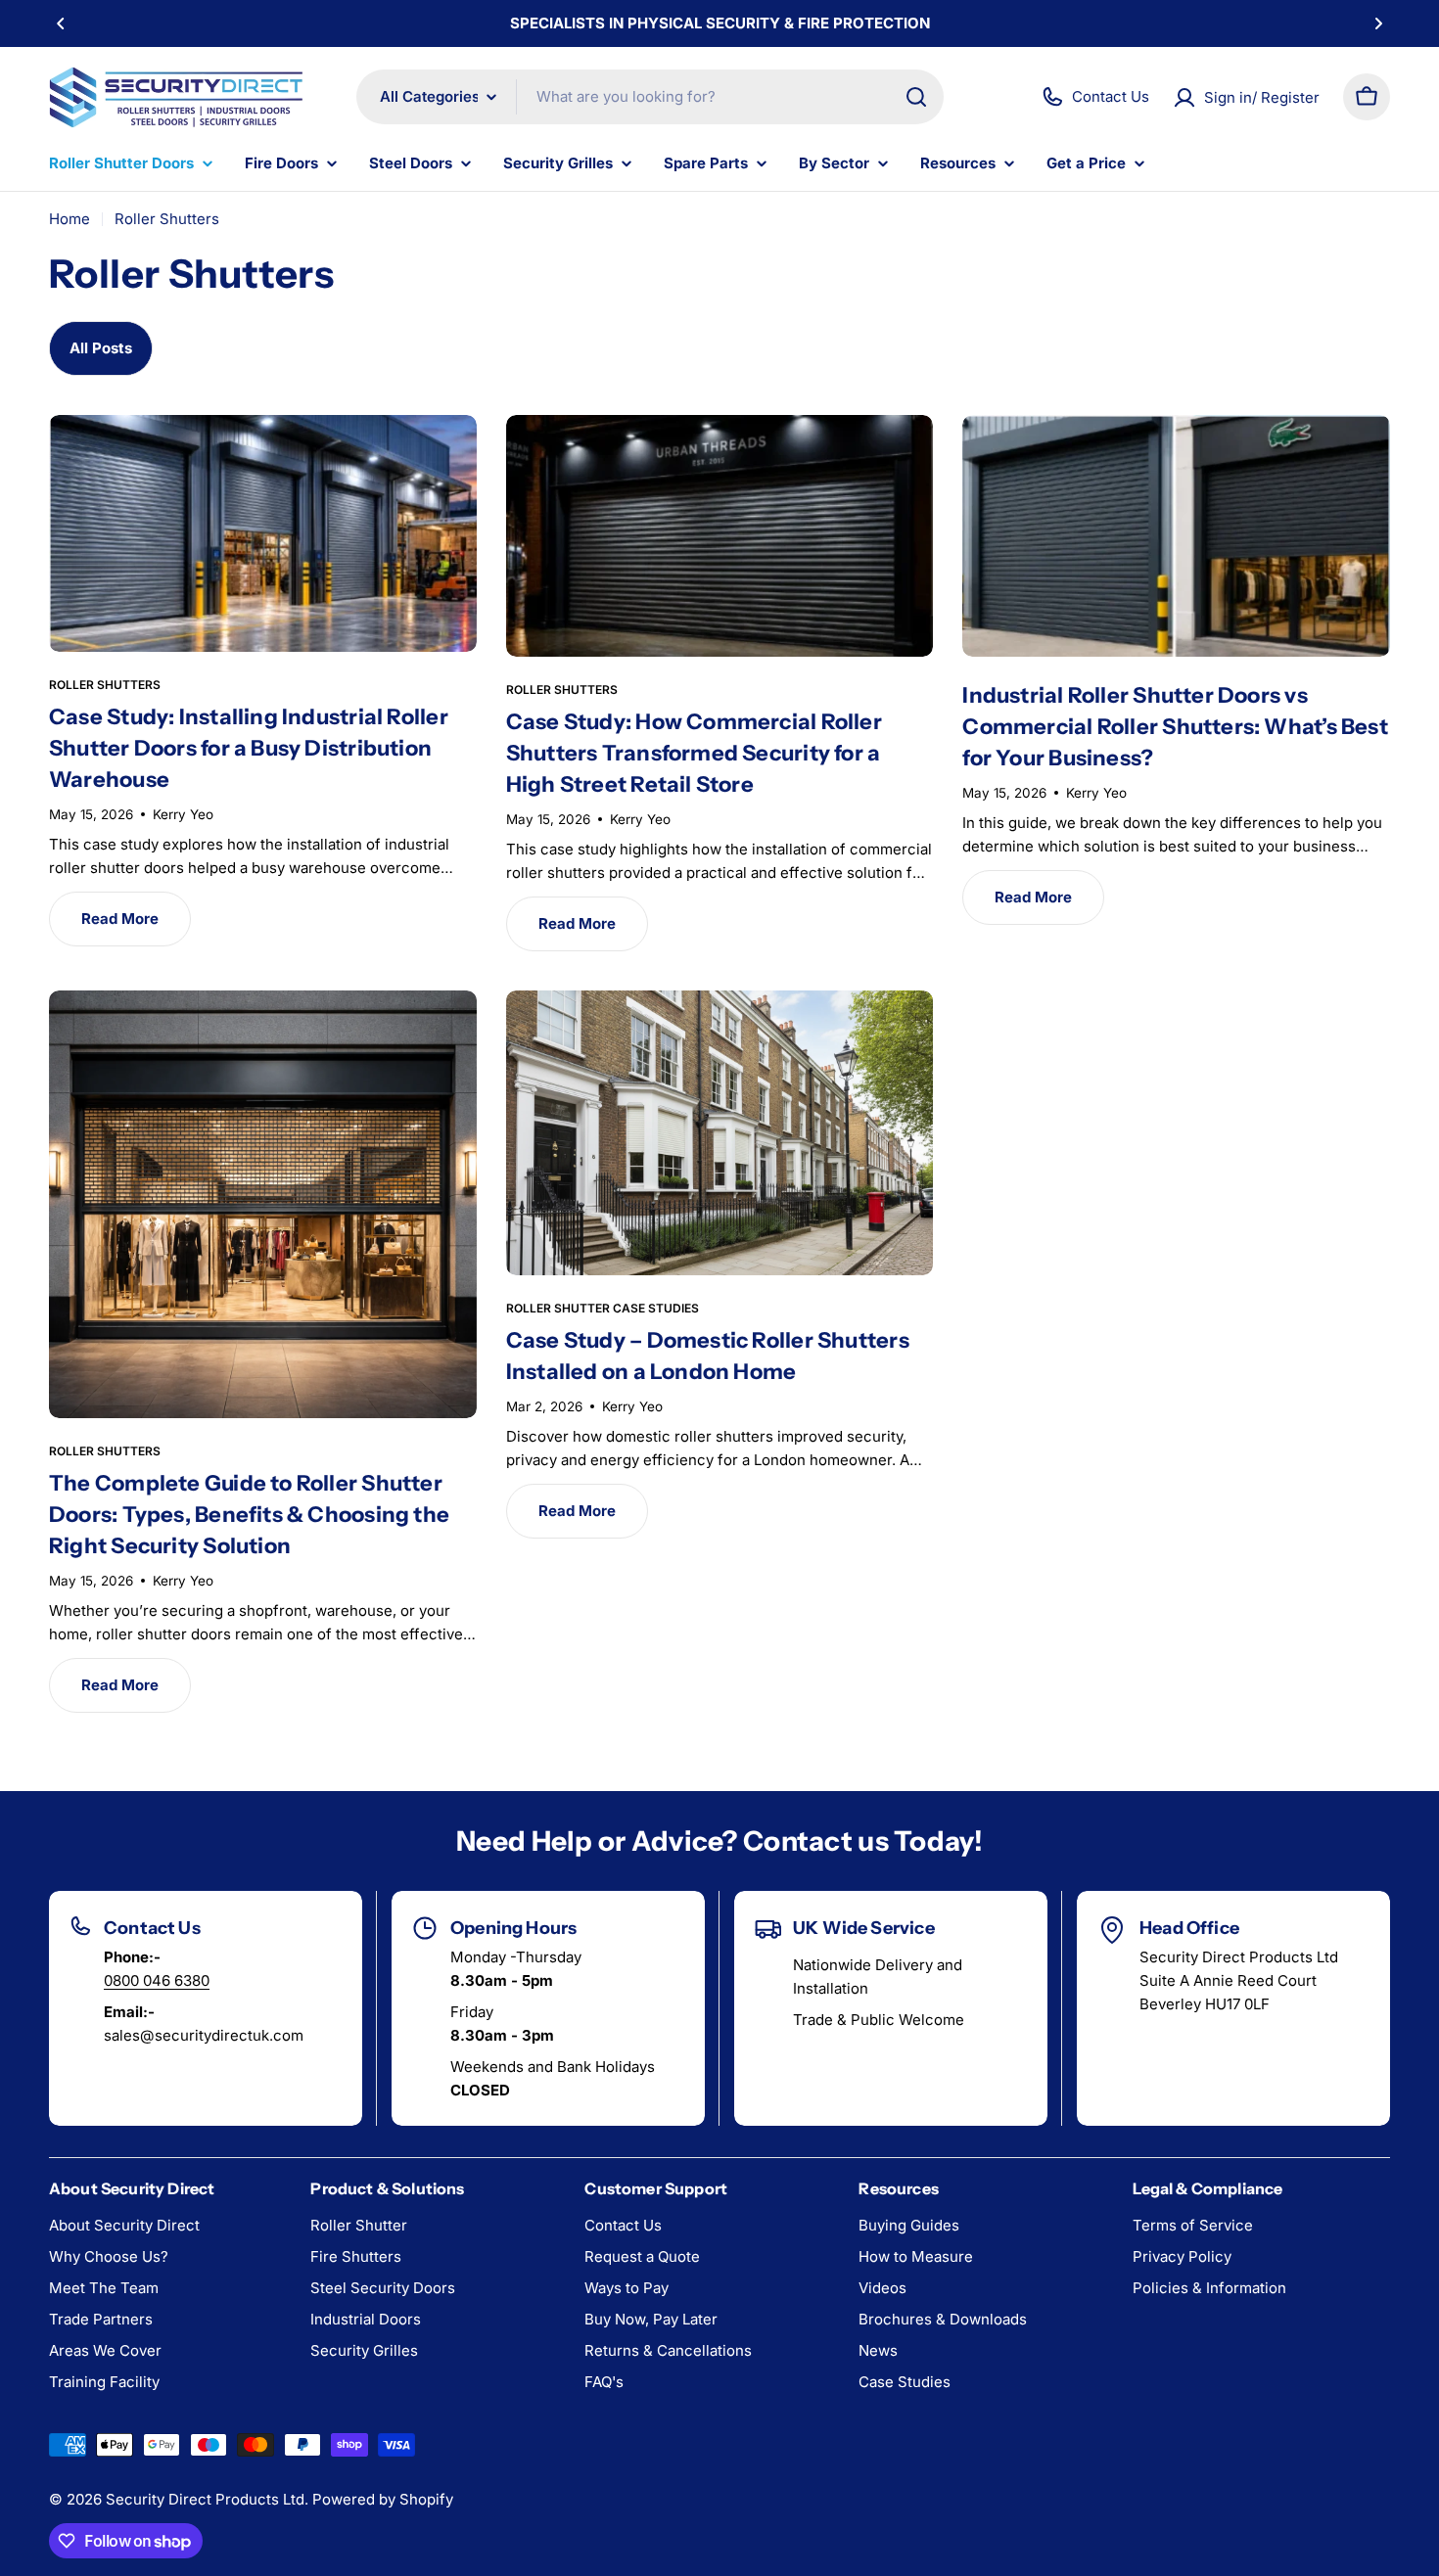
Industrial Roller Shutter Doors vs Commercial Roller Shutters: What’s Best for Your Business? (1175, 727)
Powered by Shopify (383, 2499)
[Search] (916, 97)
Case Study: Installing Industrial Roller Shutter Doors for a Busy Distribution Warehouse (249, 748)
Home (70, 219)
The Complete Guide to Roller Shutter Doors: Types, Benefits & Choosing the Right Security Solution (249, 1515)
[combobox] (650, 97)
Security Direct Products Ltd (205, 2499)
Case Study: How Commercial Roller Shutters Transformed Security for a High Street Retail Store (694, 753)
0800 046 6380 (157, 1980)
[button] (61, 23)
